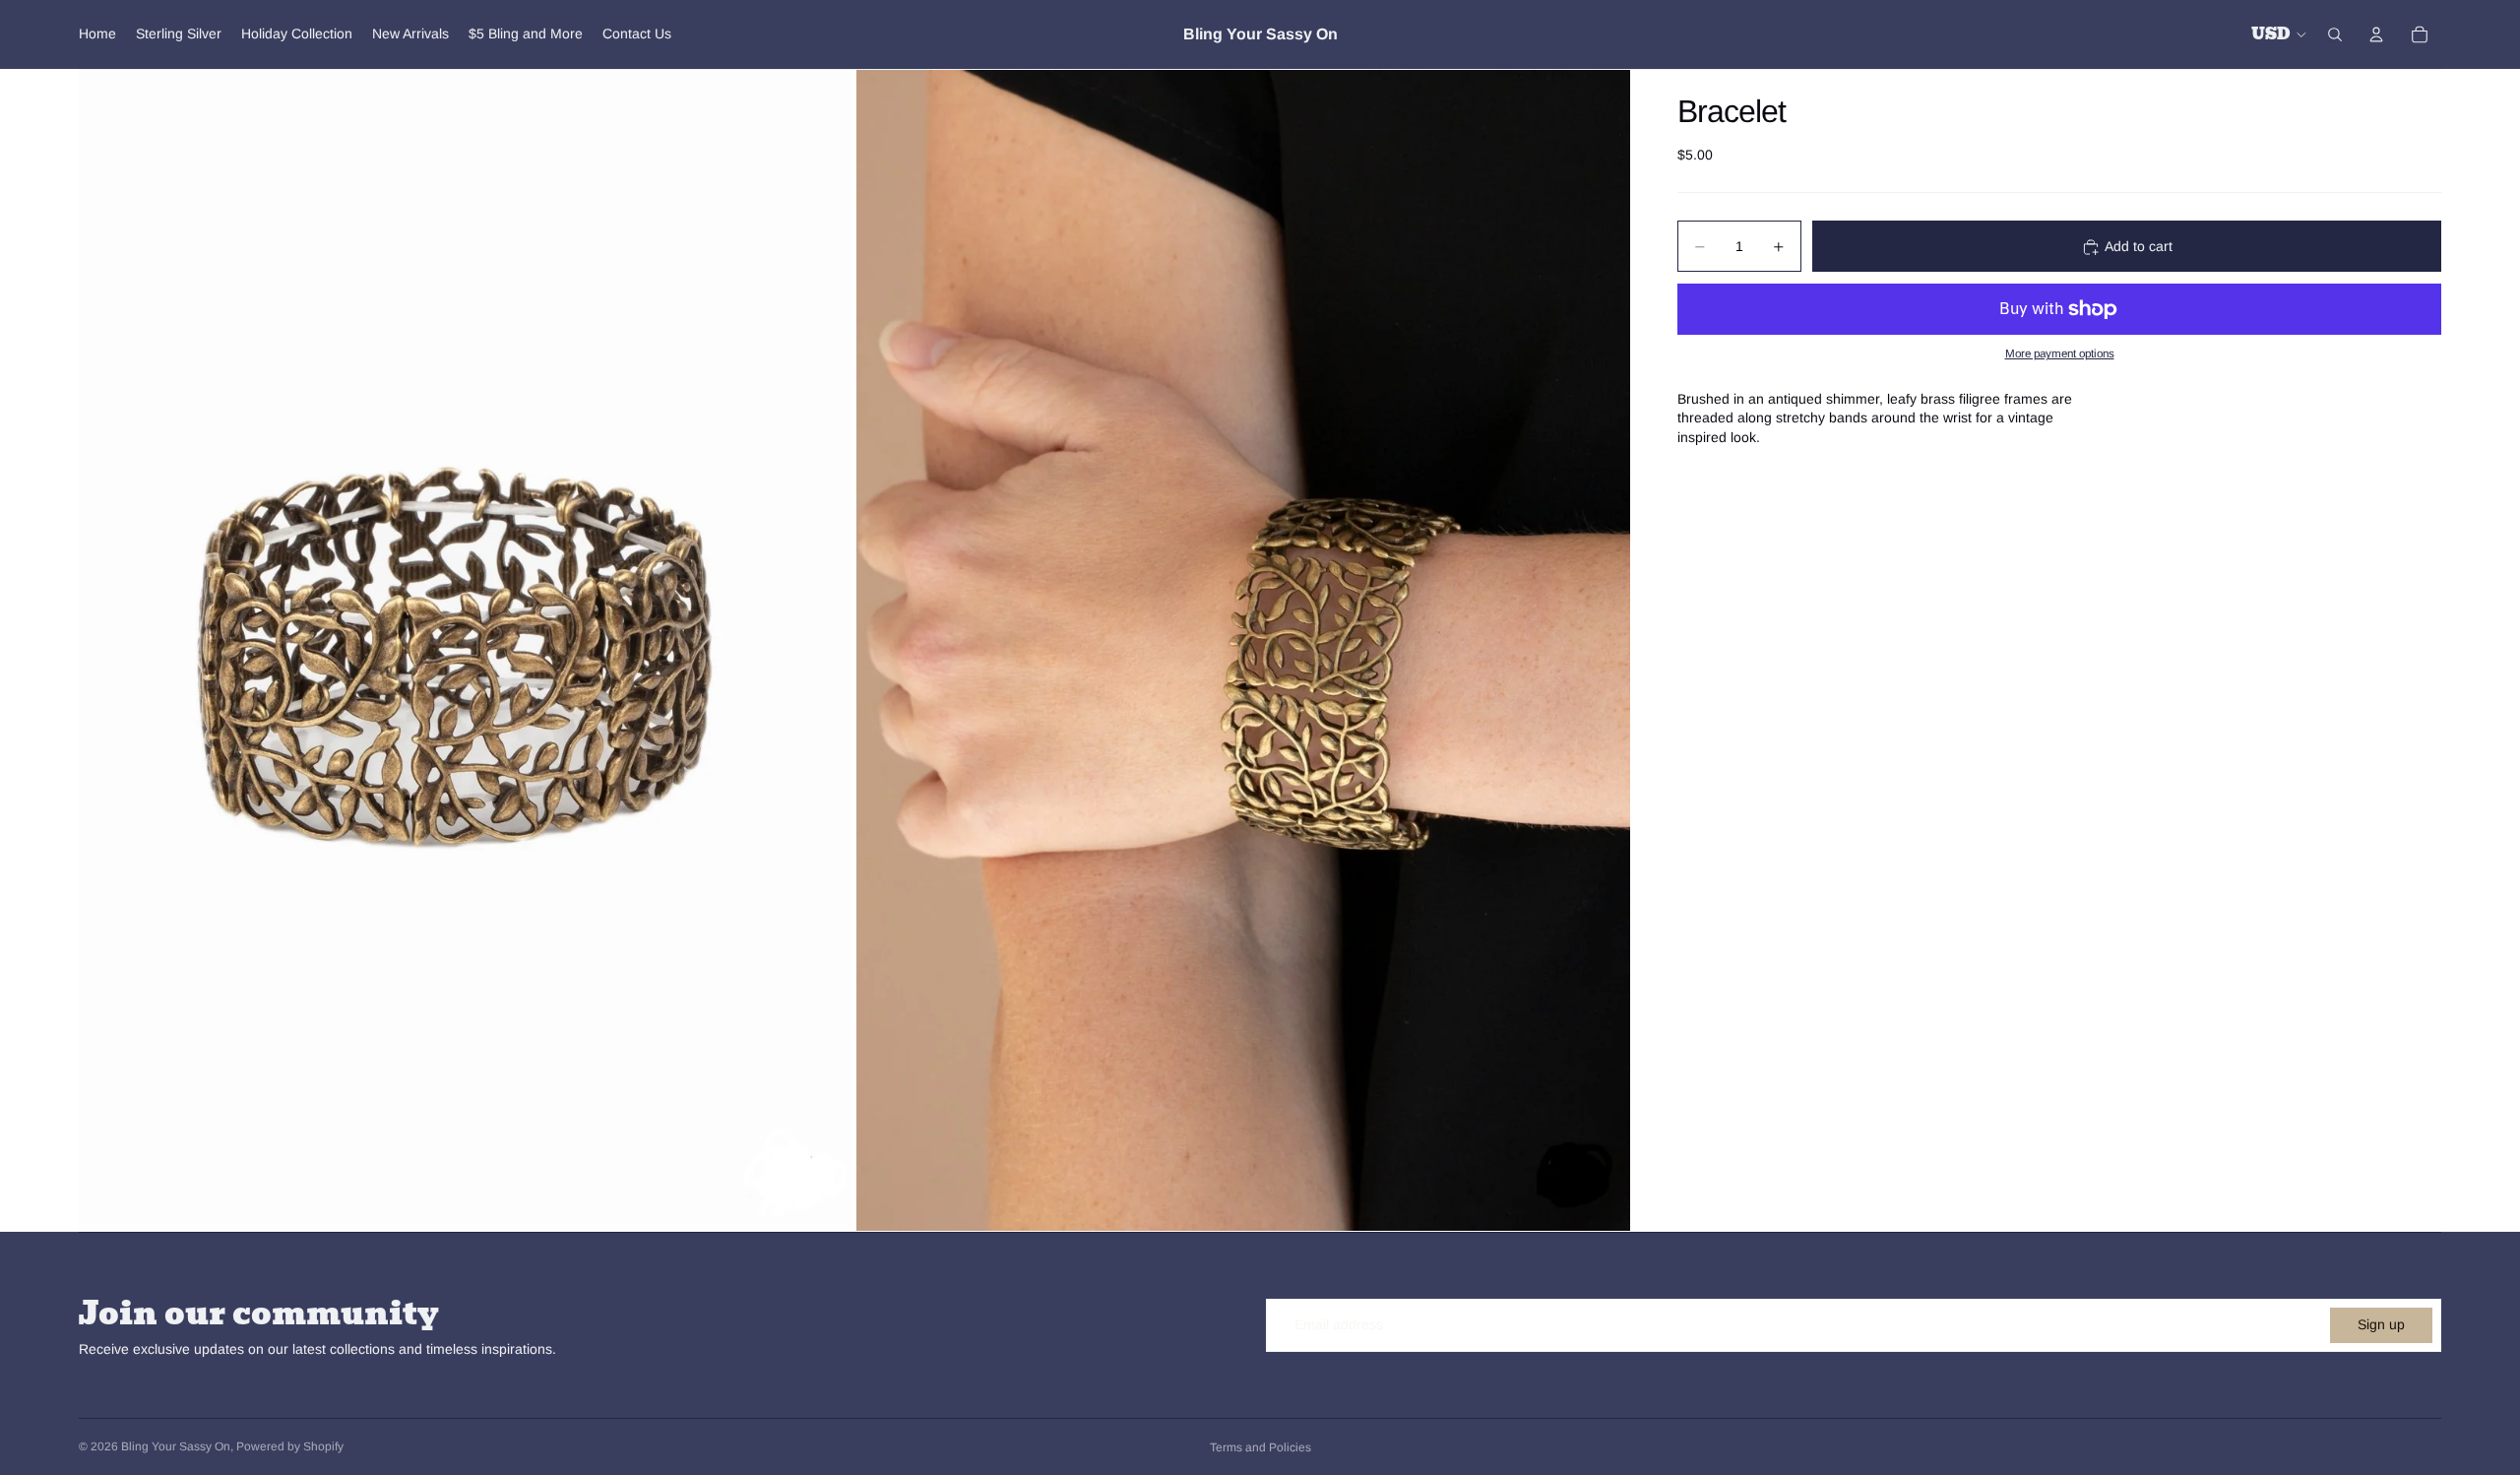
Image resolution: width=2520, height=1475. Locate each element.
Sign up (2381, 1324)
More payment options (2060, 354)
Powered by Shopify (290, 1446)
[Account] (2376, 34)
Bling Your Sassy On (176, 1446)
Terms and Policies (1260, 1447)
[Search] (2335, 34)
